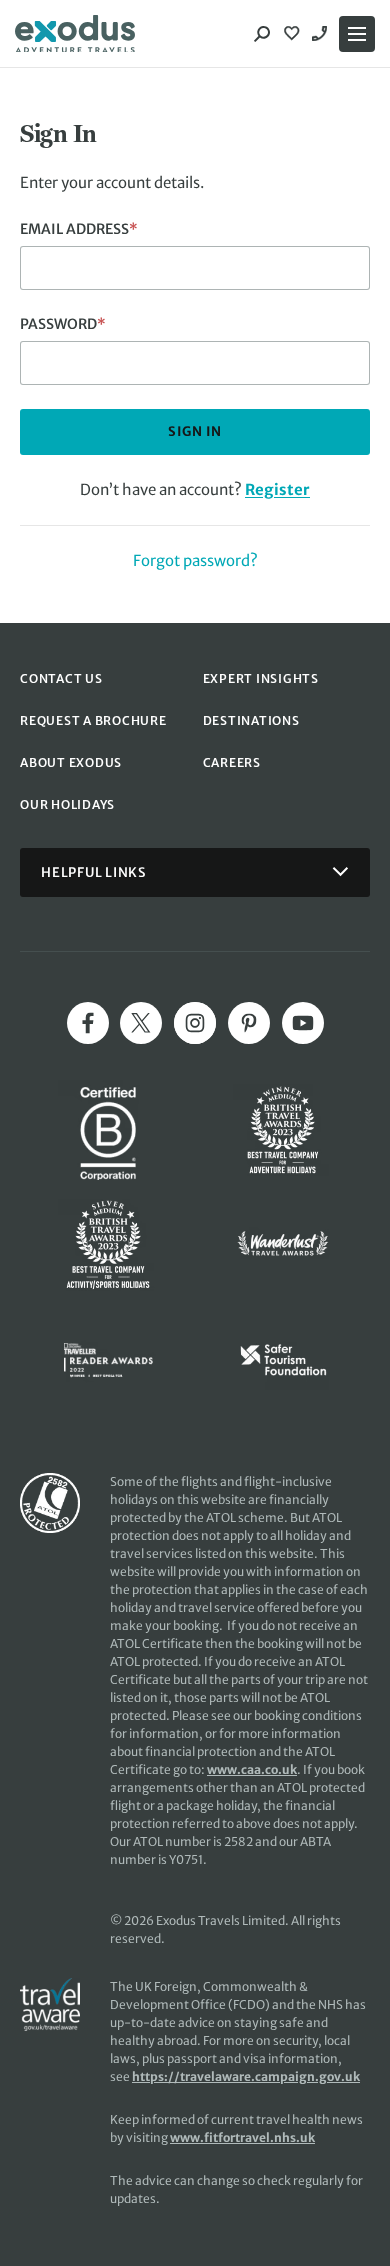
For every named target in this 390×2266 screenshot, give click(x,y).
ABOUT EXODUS (71, 762)
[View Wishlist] (294, 34)
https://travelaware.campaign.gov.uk (246, 2076)
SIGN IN (195, 431)
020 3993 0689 (322, 34)
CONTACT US (61, 678)
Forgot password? (195, 560)
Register (277, 489)
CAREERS (232, 762)
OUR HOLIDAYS (67, 804)
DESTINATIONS (251, 720)
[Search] (262, 34)
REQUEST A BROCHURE (93, 720)
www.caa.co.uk (252, 1769)
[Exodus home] (75, 34)
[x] (141, 1023)
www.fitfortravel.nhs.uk (242, 2137)
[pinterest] (249, 1023)
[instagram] (195, 1023)
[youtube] (303, 1023)
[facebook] (88, 1023)
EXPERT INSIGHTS (261, 678)
